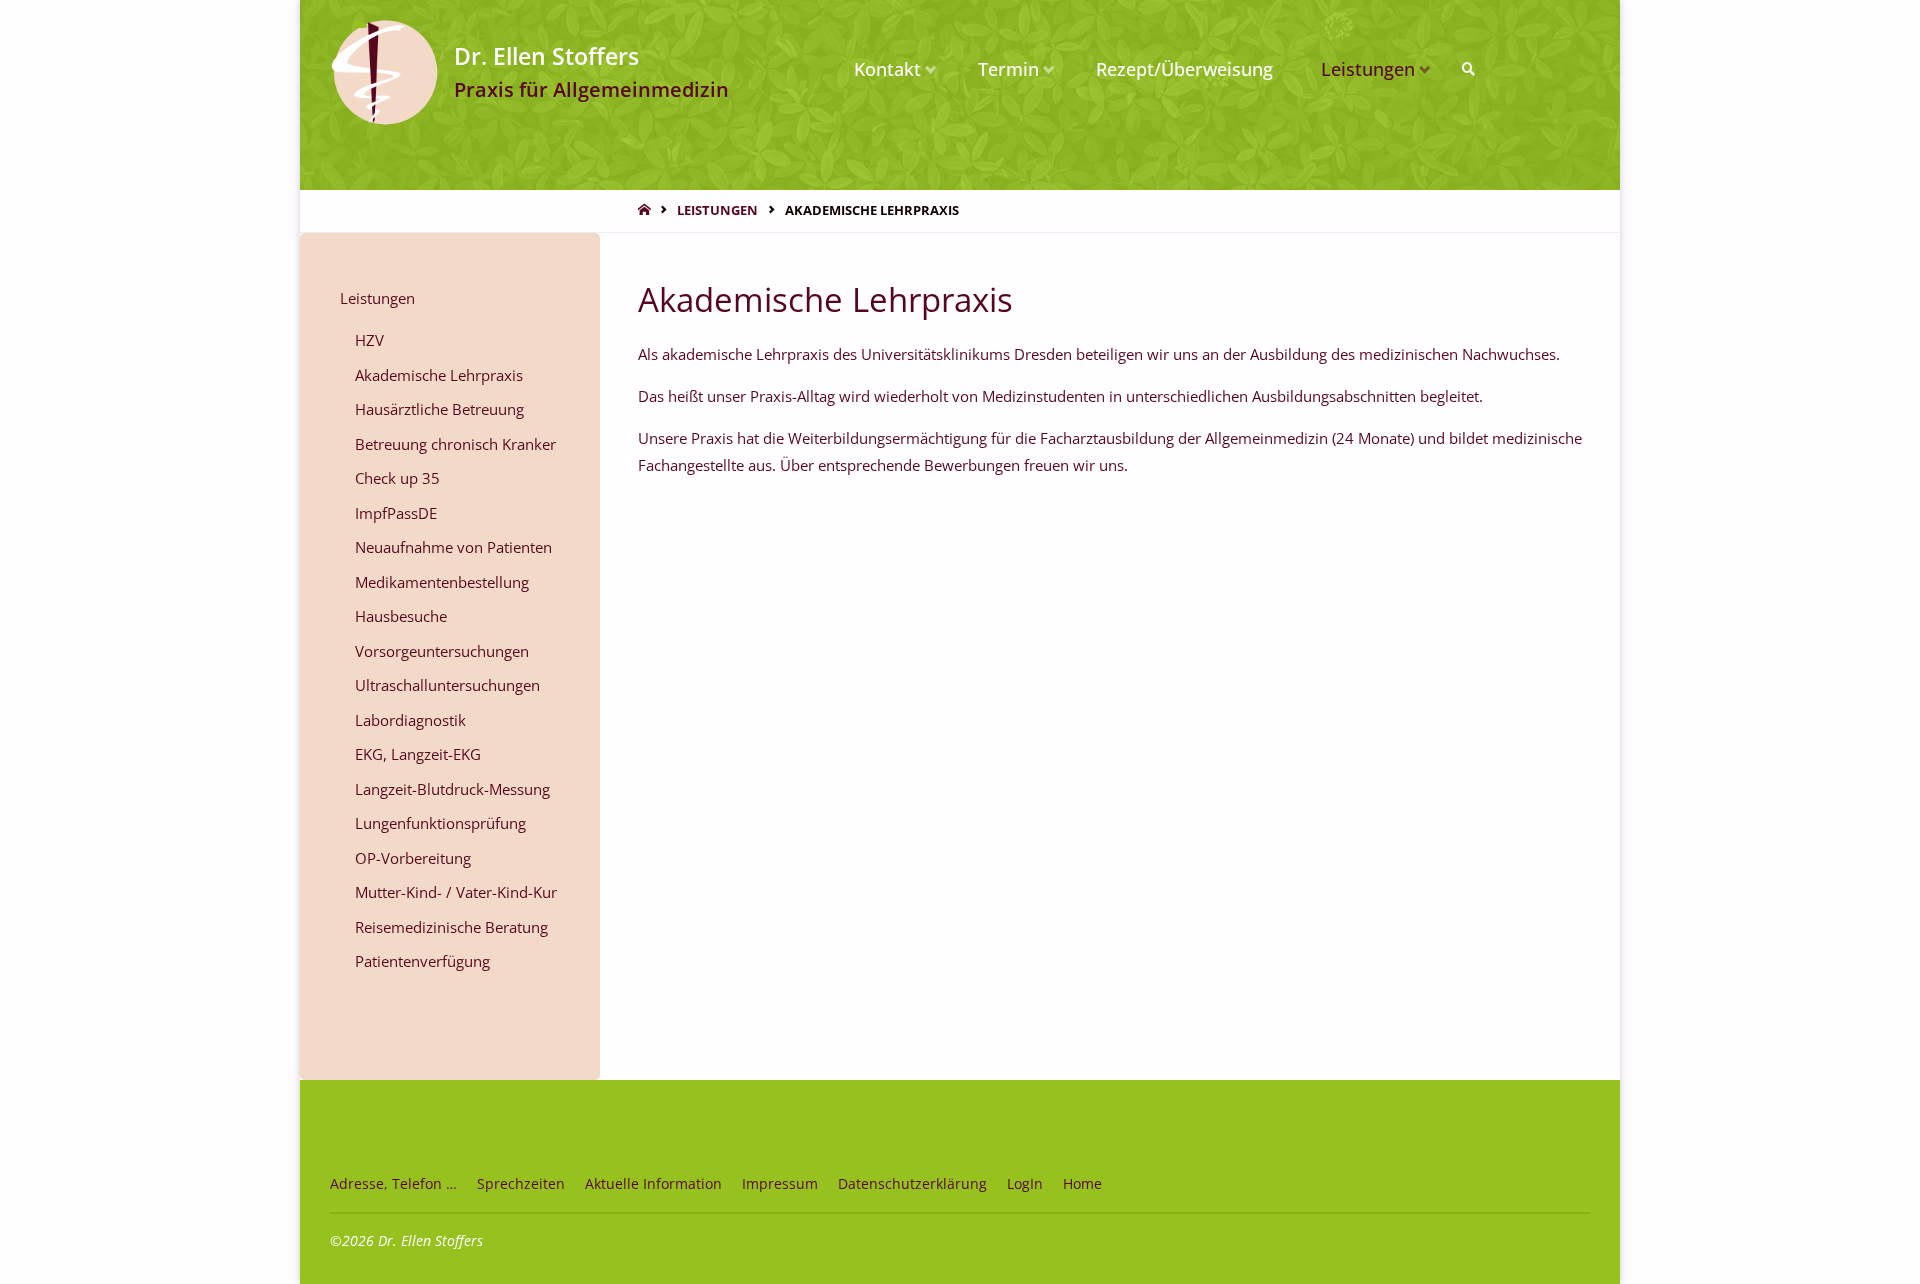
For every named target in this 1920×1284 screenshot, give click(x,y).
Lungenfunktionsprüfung (440, 823)
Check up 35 (397, 478)
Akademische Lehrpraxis (439, 375)
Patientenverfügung (422, 961)
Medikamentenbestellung (442, 582)
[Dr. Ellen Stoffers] (384, 69)
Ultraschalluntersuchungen (447, 685)
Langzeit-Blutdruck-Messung (452, 789)
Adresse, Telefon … (393, 1184)
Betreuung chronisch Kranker (455, 444)
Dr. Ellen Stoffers (546, 55)
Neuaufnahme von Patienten (453, 547)
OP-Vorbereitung (413, 858)
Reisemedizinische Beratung (451, 927)
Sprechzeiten (521, 1184)
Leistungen (717, 210)
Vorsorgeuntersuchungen (442, 651)
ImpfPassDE (396, 513)
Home (1082, 1184)
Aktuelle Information (653, 1184)
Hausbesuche (401, 616)
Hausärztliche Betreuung (439, 409)
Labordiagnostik (410, 720)
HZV (369, 340)
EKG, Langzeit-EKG (418, 754)
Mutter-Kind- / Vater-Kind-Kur (456, 892)
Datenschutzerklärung (912, 1184)
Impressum (780, 1184)
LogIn (1025, 1184)
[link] (1468, 69)
